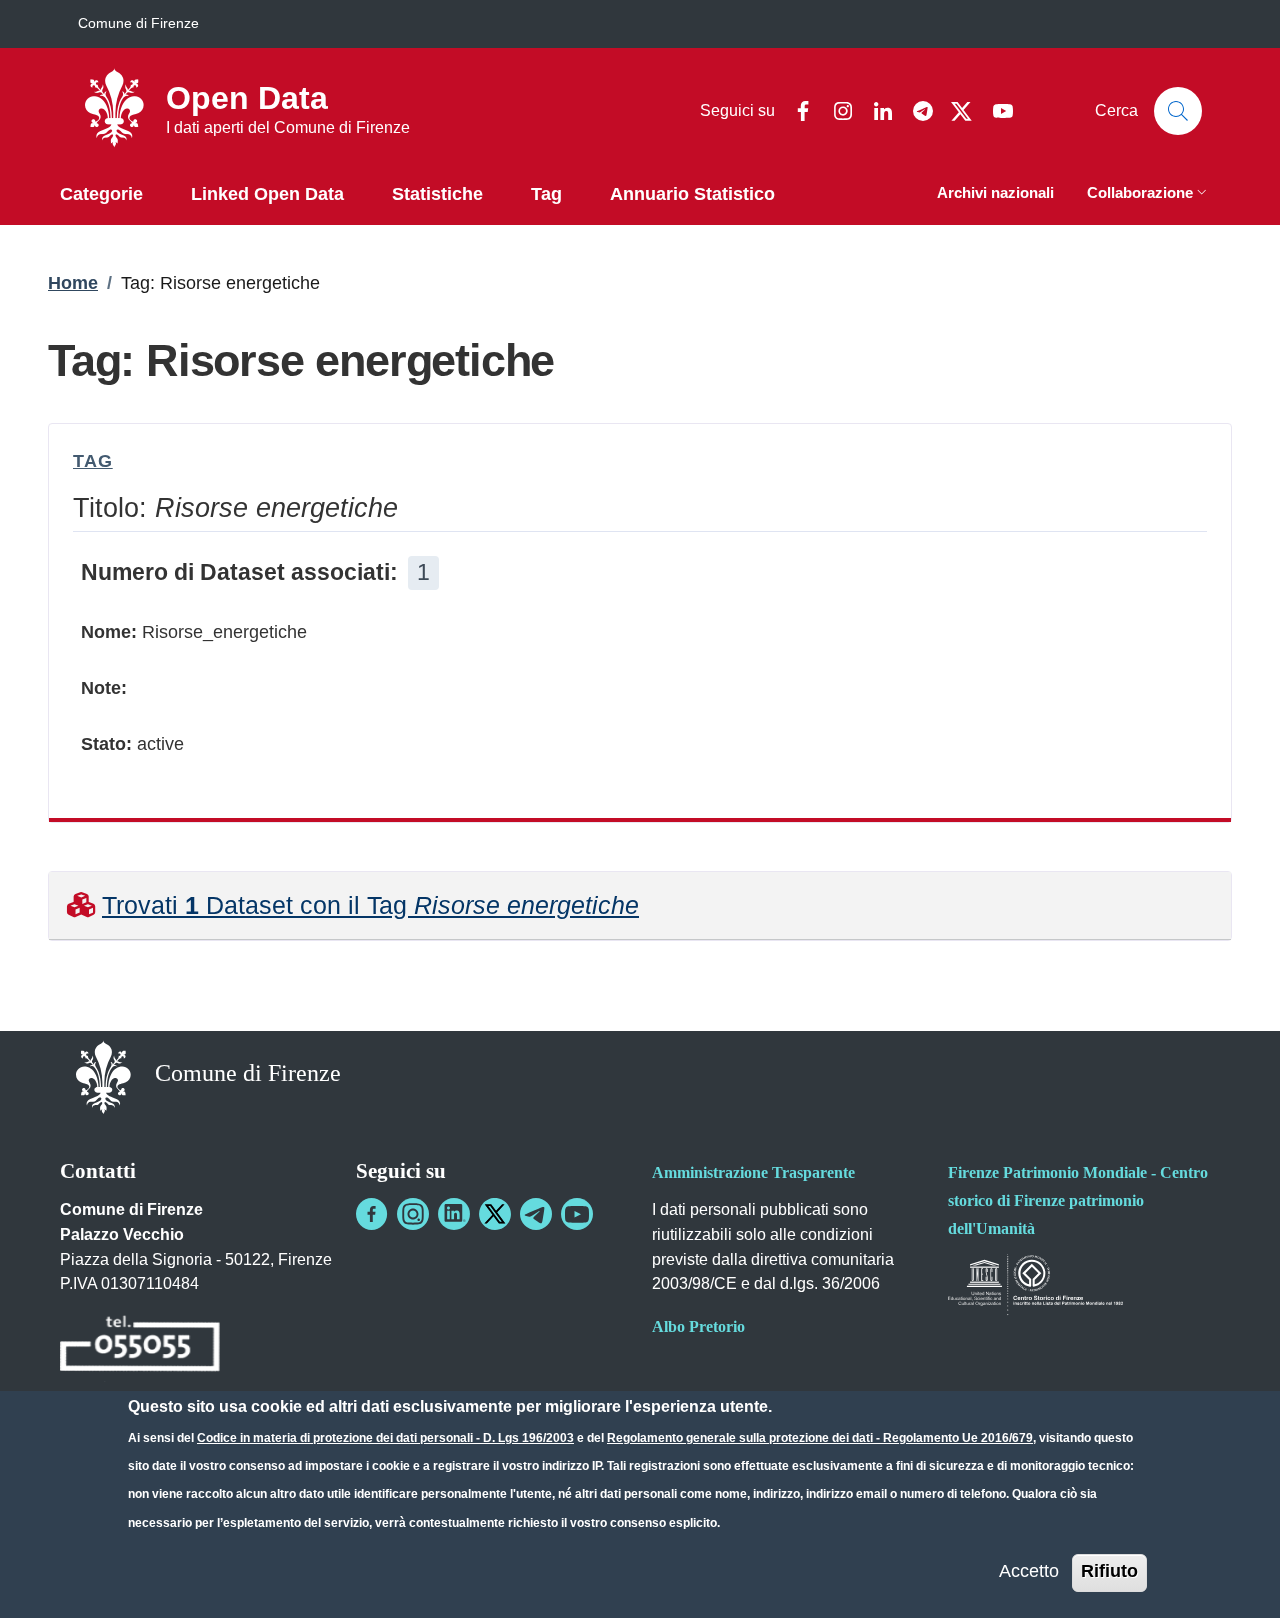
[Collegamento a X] (495, 1214)
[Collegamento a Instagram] (413, 1214)
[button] (1149, 194)
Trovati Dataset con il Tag (370, 905)
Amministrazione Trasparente (753, 1172)
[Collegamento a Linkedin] (454, 1214)
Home (73, 283)
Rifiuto (1109, 1571)
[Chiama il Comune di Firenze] (140, 1347)
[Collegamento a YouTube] (577, 1214)
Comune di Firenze (138, 23)
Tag (93, 461)
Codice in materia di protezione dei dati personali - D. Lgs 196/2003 (385, 1438)
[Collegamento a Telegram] (536, 1214)
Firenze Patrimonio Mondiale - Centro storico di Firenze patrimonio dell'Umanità (1078, 1200)
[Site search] (1178, 111)
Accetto (1029, 1571)
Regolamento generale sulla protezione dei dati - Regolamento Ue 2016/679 (820, 1438)
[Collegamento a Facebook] (372, 1214)
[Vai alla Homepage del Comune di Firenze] (103, 1075)
